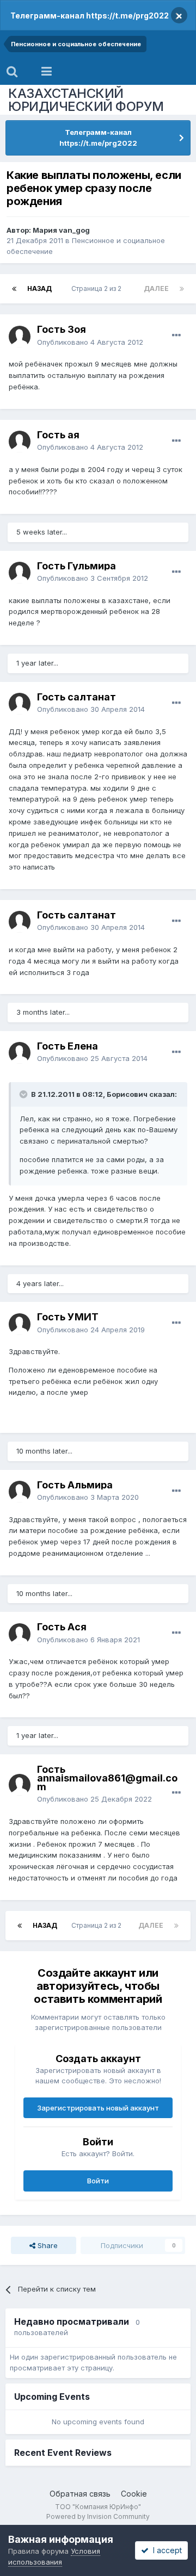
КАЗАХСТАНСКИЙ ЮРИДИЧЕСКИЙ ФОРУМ (86, 100)
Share (47, 2245)
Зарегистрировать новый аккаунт (98, 2108)
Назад (39, 288)
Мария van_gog (61, 230)
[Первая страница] (14, 289)
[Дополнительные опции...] (176, 336)
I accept (165, 2550)
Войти (98, 2181)
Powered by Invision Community (98, 2516)
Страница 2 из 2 (98, 288)
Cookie (134, 2494)
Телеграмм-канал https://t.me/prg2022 (90, 15)
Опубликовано (90, 342)
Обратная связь (80, 2494)
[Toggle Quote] (24, 1094)
